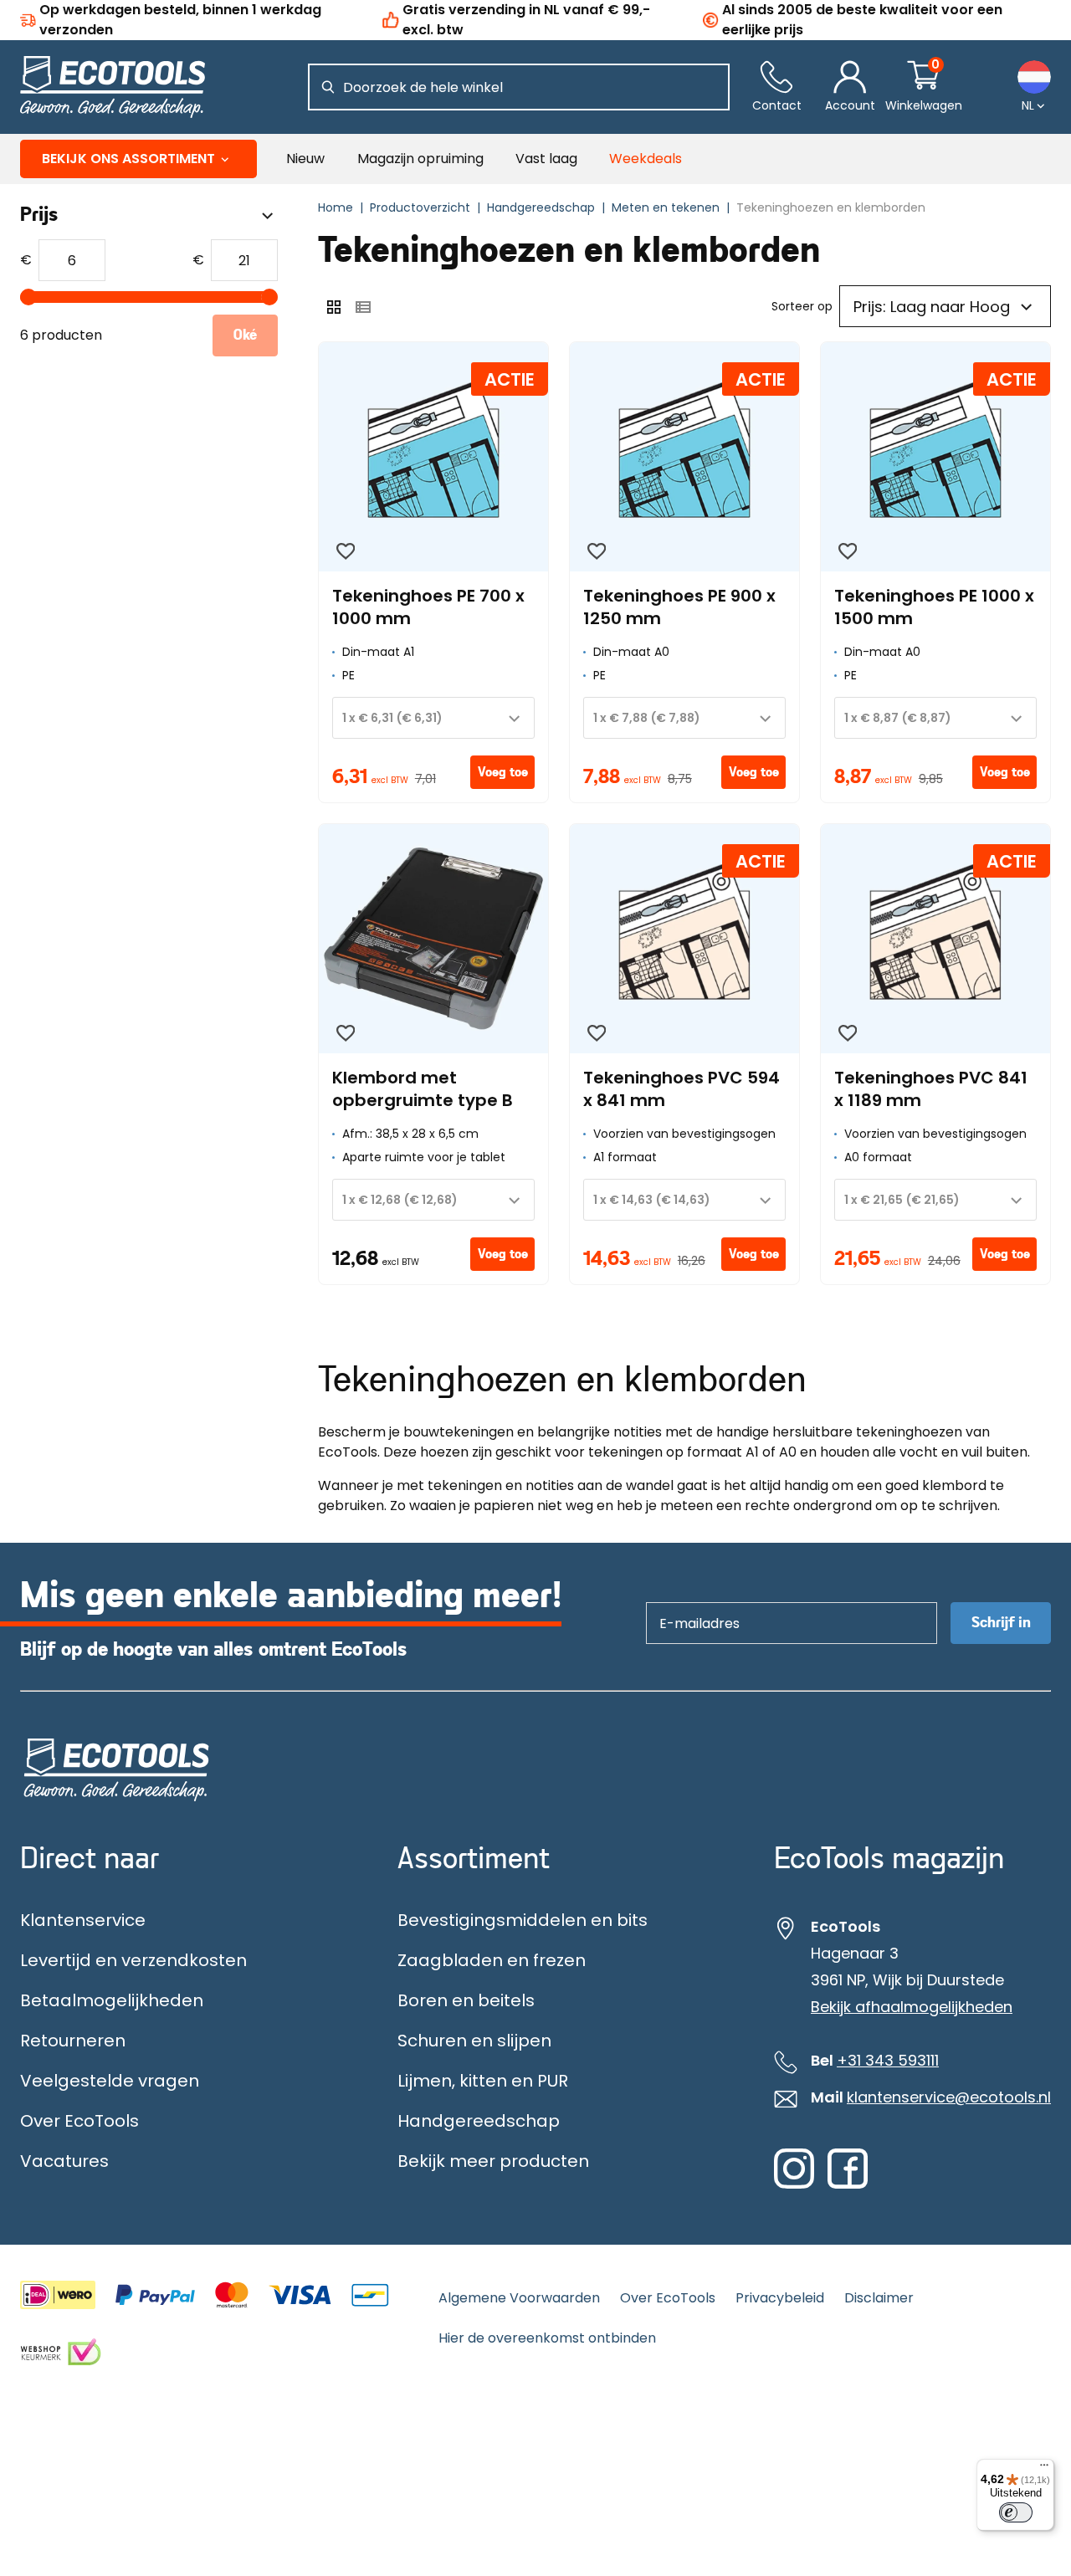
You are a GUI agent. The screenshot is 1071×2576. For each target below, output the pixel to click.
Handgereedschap (479, 2121)
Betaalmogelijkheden (112, 2000)
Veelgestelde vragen (110, 2081)
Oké (245, 335)
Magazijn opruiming (420, 159)
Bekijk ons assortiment (128, 159)
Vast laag (546, 159)
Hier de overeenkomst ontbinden (547, 2338)
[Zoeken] (328, 87)
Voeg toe (503, 772)
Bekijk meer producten (493, 2161)
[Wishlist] (346, 551)
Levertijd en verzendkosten (133, 1960)
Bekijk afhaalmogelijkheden (912, 2007)
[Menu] (1044, 2469)
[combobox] (433, 718)
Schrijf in (1001, 1623)
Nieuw (305, 159)
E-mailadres (692, 1602)
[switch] (1016, 2512)
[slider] (28, 297)
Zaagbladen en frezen (492, 1960)
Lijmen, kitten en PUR (483, 2081)
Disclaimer (879, 2298)
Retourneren (73, 2041)
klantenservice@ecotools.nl (949, 2097)
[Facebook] (848, 2184)
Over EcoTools (79, 2121)
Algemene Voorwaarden (519, 2298)
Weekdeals (646, 159)
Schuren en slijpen (474, 2041)
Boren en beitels (466, 2000)
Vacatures (64, 2161)
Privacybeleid (780, 2298)
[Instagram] (794, 2184)
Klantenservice (83, 1920)
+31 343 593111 (888, 2061)
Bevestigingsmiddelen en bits (523, 1920)
